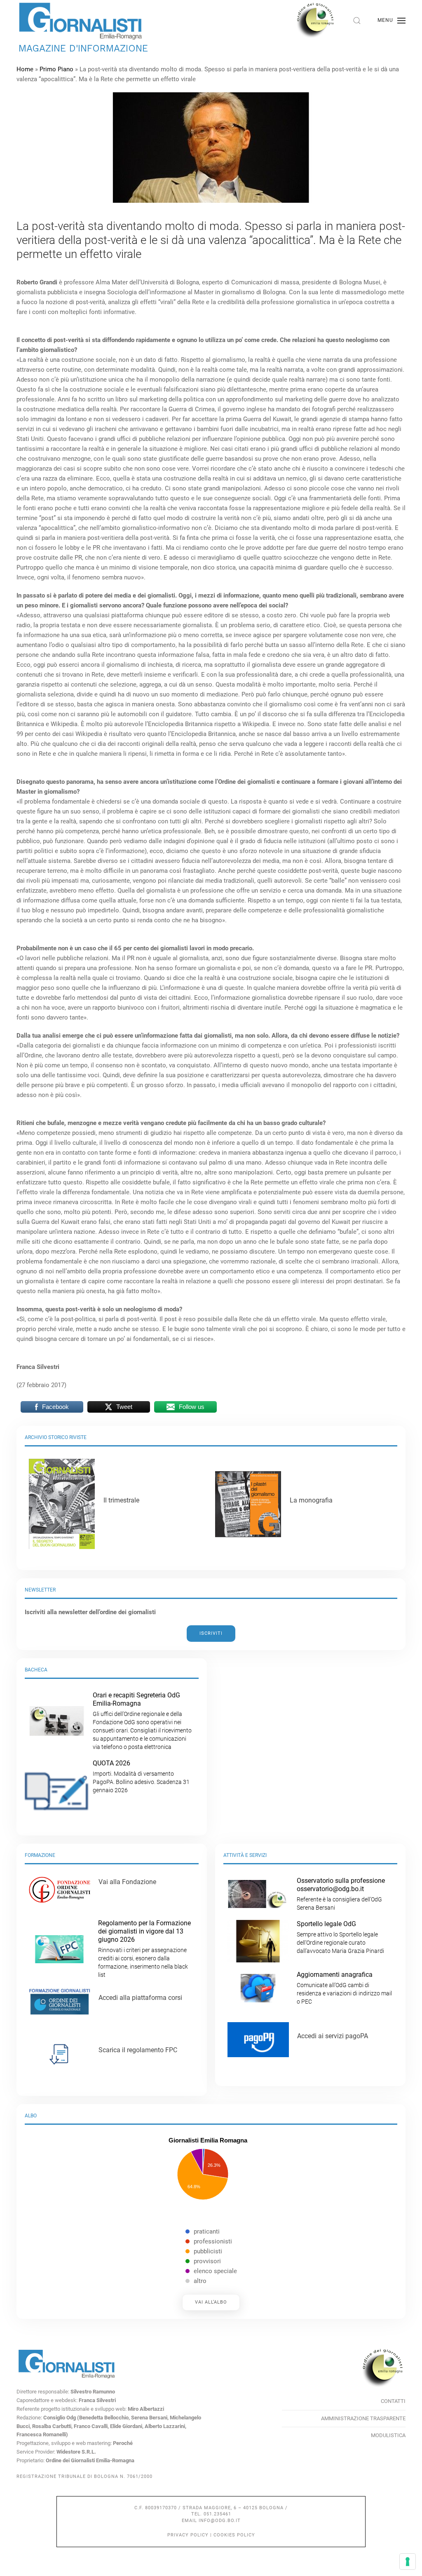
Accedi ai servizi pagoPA (333, 2036)
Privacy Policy (188, 2535)
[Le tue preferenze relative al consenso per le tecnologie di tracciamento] (408, 2562)
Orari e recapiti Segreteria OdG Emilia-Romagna (142, 1721)
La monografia (311, 1500)
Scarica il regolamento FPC (138, 2050)
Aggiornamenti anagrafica (344, 1988)
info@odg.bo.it (220, 2521)
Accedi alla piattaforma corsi (140, 1998)
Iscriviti (211, 1633)
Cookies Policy (234, 2535)
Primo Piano (56, 69)
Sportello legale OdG (340, 1937)
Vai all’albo (211, 2302)
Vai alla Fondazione (127, 1882)
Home (25, 69)
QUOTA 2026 (141, 1776)
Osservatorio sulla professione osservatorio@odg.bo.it (341, 1894)
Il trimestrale (121, 1500)
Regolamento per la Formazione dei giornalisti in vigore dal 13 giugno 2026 (144, 1949)
